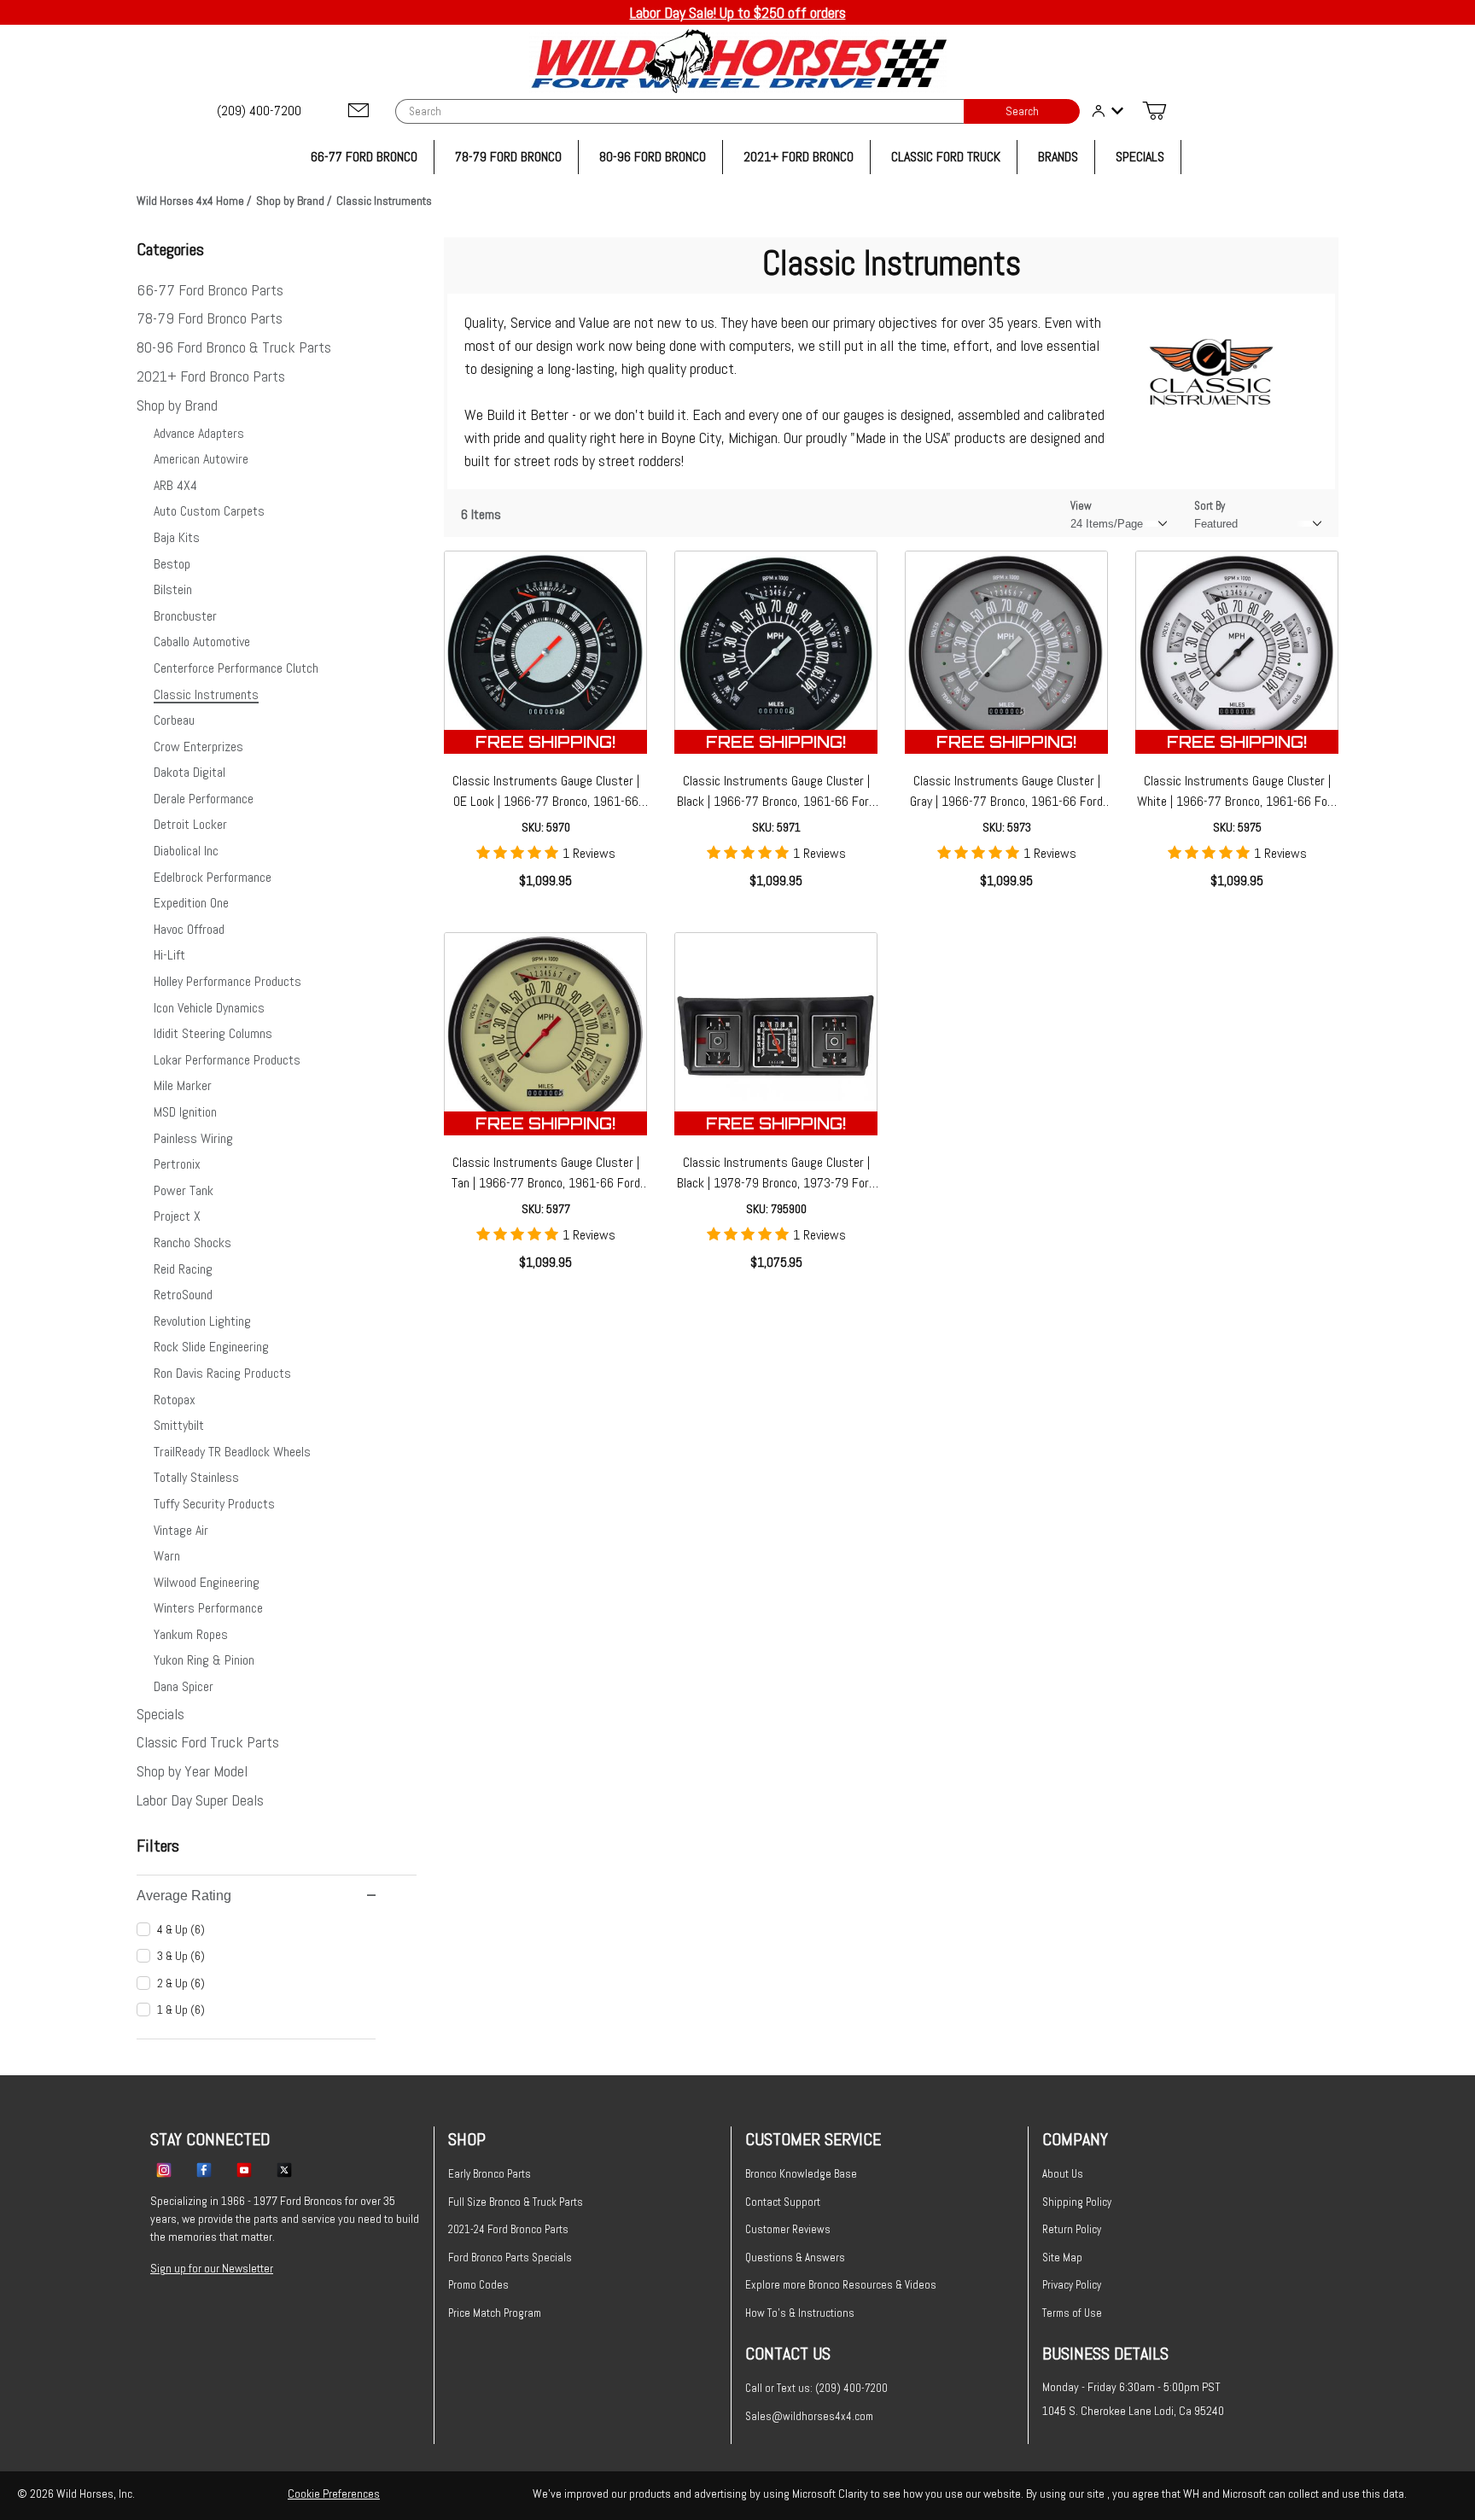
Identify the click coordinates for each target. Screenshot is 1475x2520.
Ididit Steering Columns (213, 1033)
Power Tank (184, 1190)
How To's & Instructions (800, 2313)
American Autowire (201, 459)
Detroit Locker (190, 824)
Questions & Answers (795, 2257)
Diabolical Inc (186, 851)
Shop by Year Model (192, 1771)
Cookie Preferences (334, 2494)
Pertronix (177, 1164)
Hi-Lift (169, 955)
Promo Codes (478, 2285)
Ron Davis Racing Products (222, 1373)
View (1081, 506)
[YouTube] (244, 2169)
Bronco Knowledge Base (801, 2174)
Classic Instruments (206, 694)
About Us (1063, 2174)
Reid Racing (183, 1269)
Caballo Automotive (202, 642)
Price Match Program (495, 2313)
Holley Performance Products (227, 981)
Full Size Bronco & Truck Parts (516, 2202)
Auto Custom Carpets (209, 511)
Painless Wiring (193, 1138)
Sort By (1210, 506)
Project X (177, 1216)
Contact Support (783, 2202)
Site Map (1062, 2257)
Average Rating (184, 1896)
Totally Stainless (196, 1477)
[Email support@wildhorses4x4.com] (359, 111)
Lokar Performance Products (227, 1060)
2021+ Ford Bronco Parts (211, 376)
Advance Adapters (199, 433)
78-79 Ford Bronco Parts (210, 318)
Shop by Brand (177, 405)
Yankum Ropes (191, 1634)
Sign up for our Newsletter (212, 2268)
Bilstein (173, 589)
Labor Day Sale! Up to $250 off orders (738, 12)
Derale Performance (204, 799)
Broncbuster (185, 616)
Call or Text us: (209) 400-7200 (816, 2388)
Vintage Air (181, 1530)
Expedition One (191, 903)
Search (1022, 111)
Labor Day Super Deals (200, 1800)
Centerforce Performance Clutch (236, 668)
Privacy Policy (1072, 2285)
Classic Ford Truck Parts (208, 1742)
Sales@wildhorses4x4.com (809, 2416)
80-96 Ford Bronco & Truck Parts (234, 347)
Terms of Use (1072, 2313)
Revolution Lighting (202, 1321)
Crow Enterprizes (198, 747)
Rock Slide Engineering (211, 1347)
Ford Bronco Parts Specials (510, 2257)
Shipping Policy (1077, 2202)
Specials (160, 1714)
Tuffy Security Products (214, 1504)
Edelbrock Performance (213, 877)
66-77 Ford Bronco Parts (210, 290)
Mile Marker (183, 1085)
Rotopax (175, 1400)
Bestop (172, 564)
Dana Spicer (184, 1686)
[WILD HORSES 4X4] (738, 61)
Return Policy (1072, 2229)
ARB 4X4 (175, 485)
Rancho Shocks (192, 1242)
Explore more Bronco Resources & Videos (841, 2285)
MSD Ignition (185, 1112)
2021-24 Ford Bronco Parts (508, 2229)
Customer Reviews (788, 2229)
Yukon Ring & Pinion (204, 1660)
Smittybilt (179, 1425)
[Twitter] (284, 2169)
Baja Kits (177, 537)
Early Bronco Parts (490, 2174)
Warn (167, 1556)
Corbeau (174, 720)
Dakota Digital (189, 772)
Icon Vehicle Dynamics (209, 1008)
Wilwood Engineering (207, 1582)
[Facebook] (204, 2169)
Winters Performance (208, 1608)
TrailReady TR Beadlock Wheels (232, 1452)
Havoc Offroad (189, 929)
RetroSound (183, 1295)
